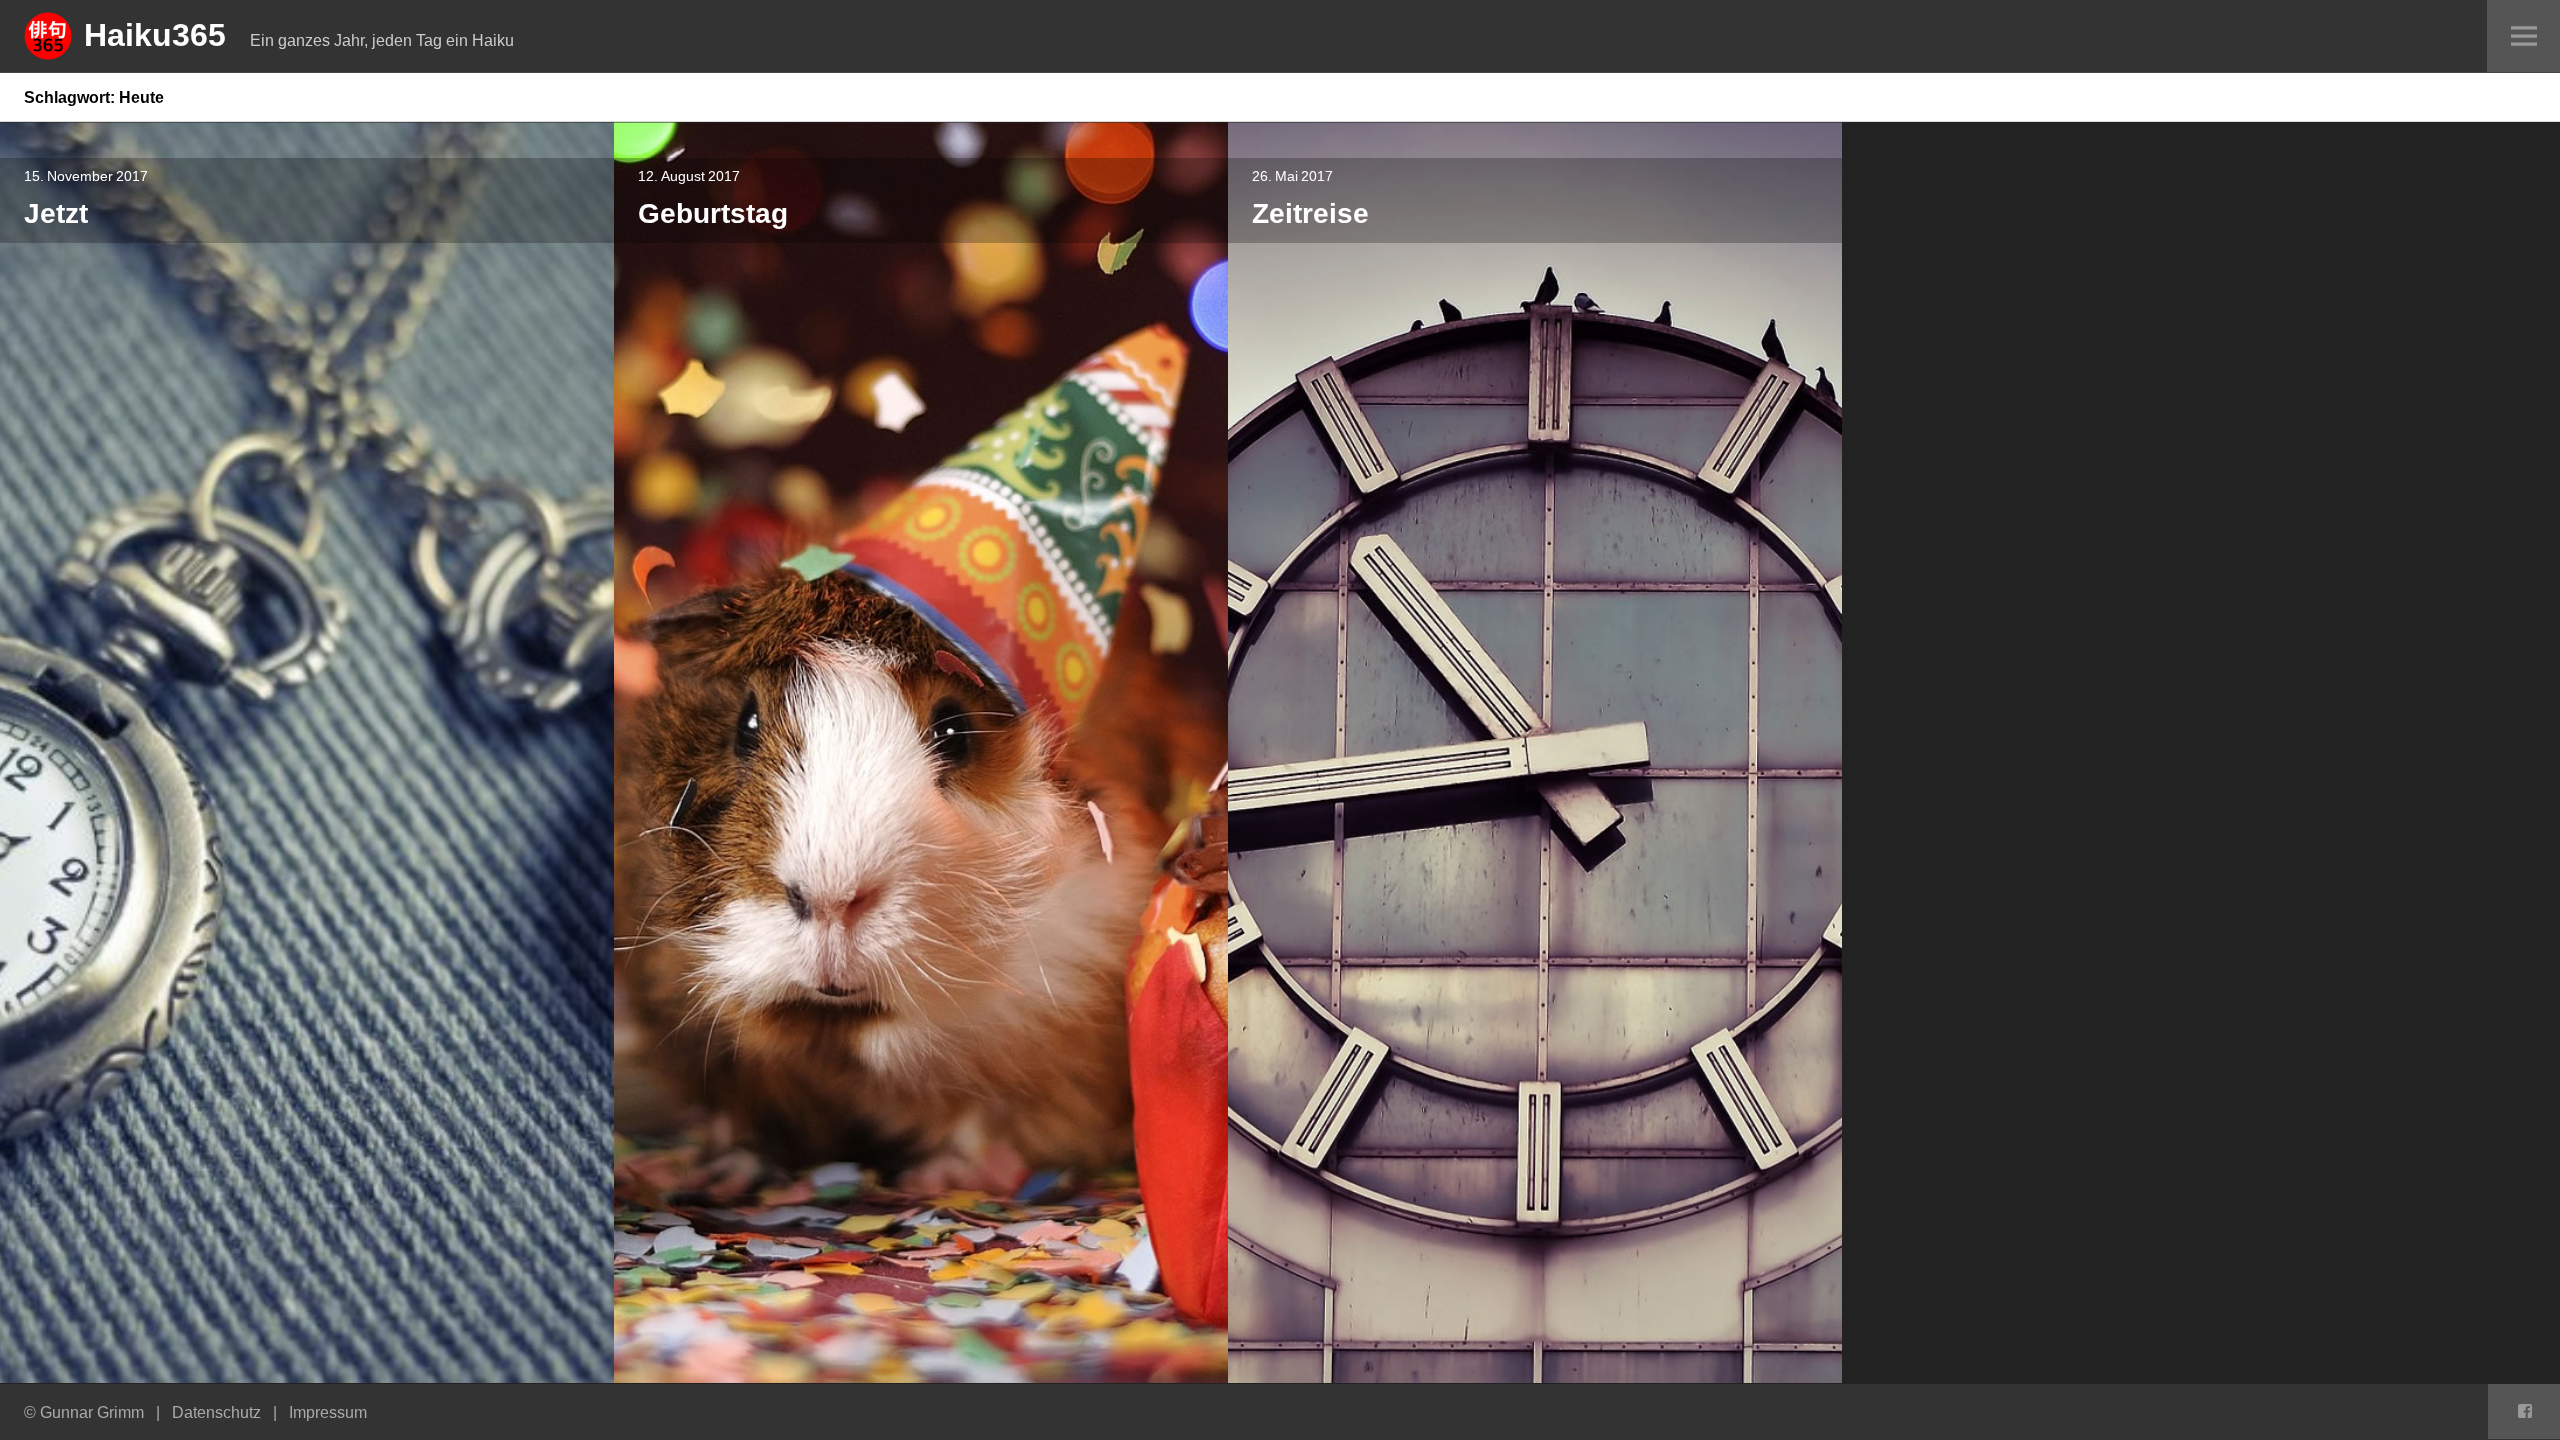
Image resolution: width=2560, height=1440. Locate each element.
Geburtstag (713, 212)
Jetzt (56, 212)
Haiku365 (155, 34)
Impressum (328, 1412)
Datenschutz (216, 1412)
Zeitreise (1310, 212)
